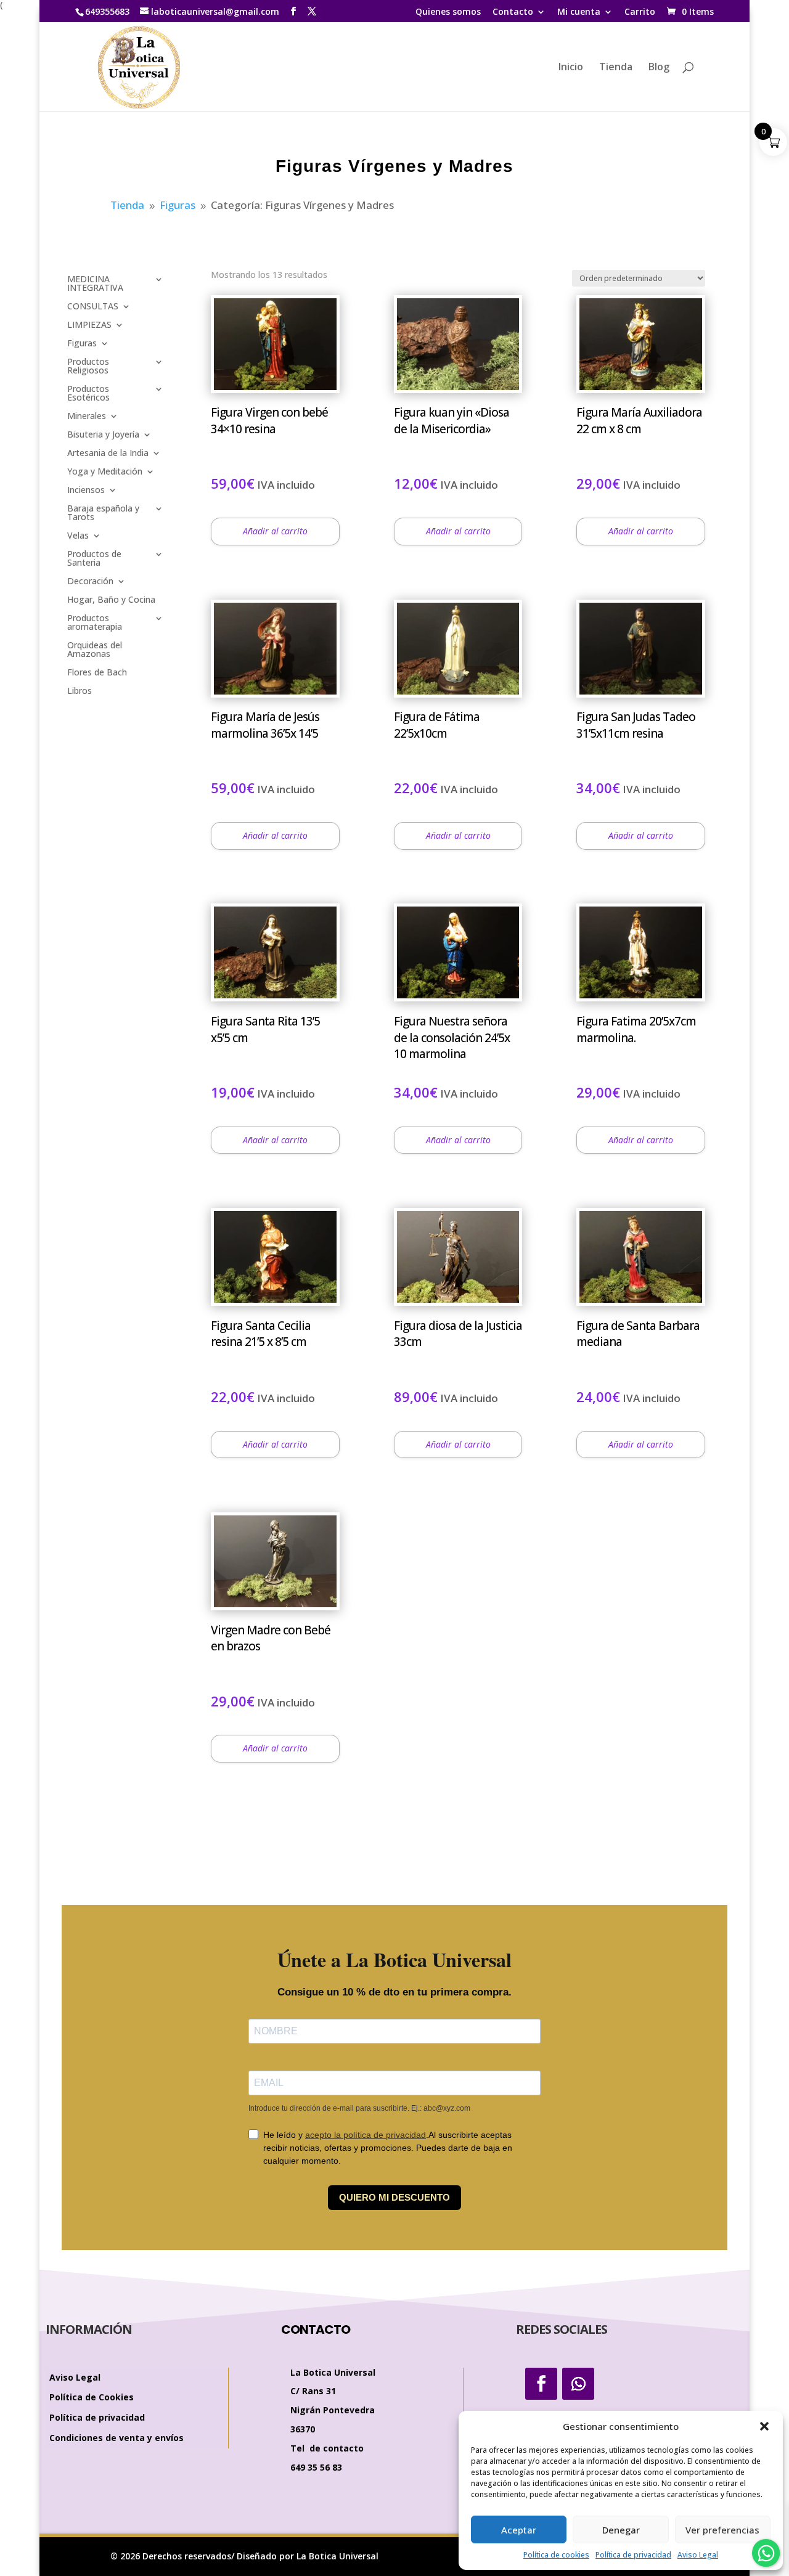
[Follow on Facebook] (541, 2384)
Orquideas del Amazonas (95, 650)
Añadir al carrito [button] (275, 531)
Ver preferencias (722, 2530)
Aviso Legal (698, 2555)
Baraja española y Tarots (103, 513)
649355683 (107, 11)
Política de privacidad (633, 2555)
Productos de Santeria (94, 559)
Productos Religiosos (88, 367)
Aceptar (519, 2530)
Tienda (616, 68)
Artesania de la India (108, 454)
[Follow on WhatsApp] (578, 2384)
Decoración (90, 582)
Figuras (82, 344)
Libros (80, 691)
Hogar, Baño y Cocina (111, 600)
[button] (764, 2426)
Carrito (640, 12)
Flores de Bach (97, 673)
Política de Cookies (92, 2398)
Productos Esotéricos (88, 394)
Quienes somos (448, 12)
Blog (659, 68)
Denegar (621, 2530)
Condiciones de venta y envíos (117, 2438)
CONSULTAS (93, 307)
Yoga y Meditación (105, 472)
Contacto (513, 12)
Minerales (87, 417)
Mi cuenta (579, 12)
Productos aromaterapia (95, 623)
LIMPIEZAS (89, 325)
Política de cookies (556, 2555)
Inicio (571, 68)
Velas (78, 536)
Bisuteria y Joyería (103, 435)
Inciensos (86, 491)
